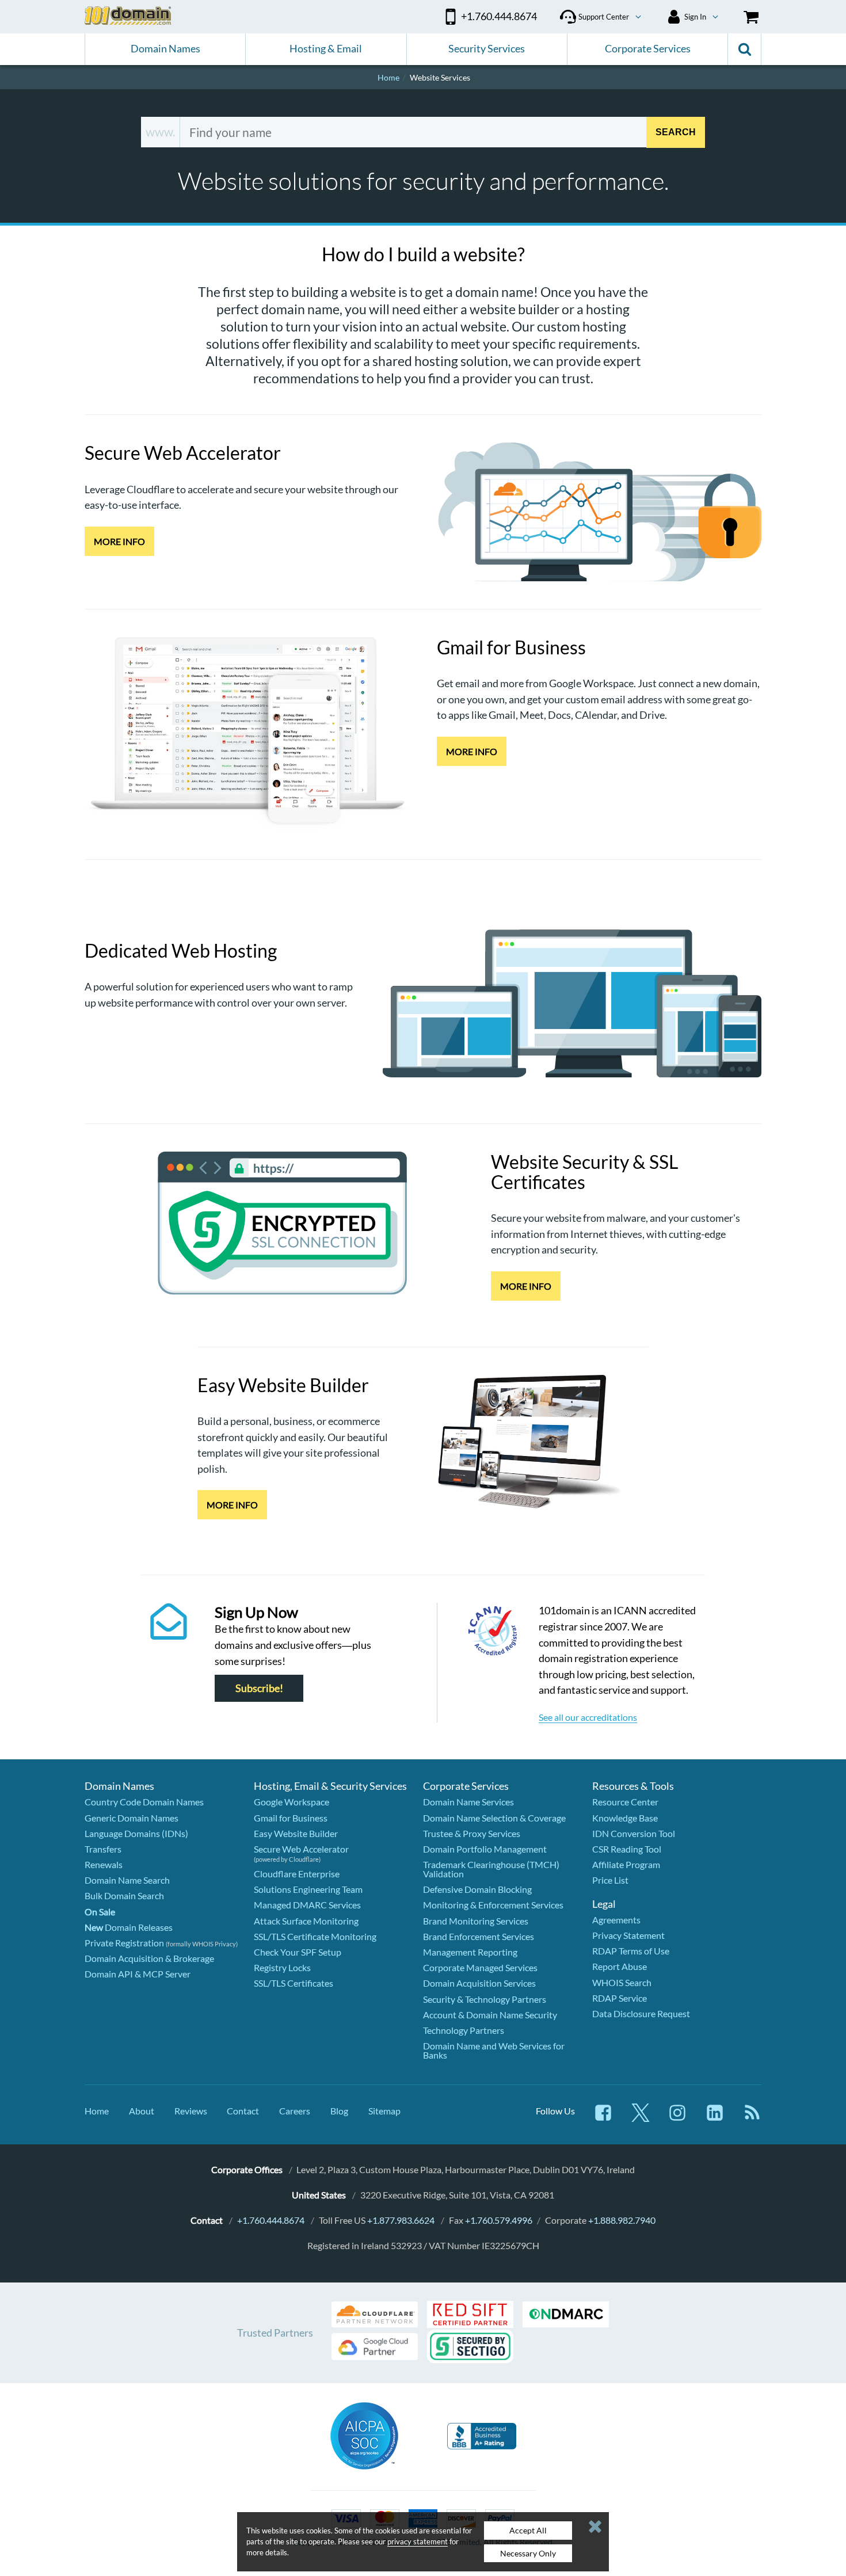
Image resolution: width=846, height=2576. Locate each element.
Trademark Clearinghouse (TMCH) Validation (491, 1869)
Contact (243, 2111)
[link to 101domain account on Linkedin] (715, 2118)
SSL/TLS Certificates (294, 1983)
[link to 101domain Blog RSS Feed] (752, 2118)
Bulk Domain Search (124, 1895)
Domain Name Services (468, 1802)
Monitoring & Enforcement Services (493, 1905)
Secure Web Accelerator (301, 1849)
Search (676, 132)
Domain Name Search (127, 1880)
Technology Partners (464, 2030)
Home (97, 2111)
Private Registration (124, 1943)
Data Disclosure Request (641, 2013)
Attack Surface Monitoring (306, 1921)
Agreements (616, 1920)
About (142, 2111)
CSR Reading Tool (627, 1849)
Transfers (103, 1849)
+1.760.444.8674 (271, 2220)
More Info (119, 541)
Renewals (104, 1864)
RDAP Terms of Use (631, 1951)
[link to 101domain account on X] (641, 2118)
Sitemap (384, 2111)
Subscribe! (259, 1688)
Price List (610, 1880)
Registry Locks (282, 1967)
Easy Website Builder (296, 1833)
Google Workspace (291, 1802)
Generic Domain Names (132, 1818)
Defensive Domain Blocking (477, 1889)
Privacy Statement (628, 1935)
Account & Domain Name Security (490, 2015)
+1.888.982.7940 (622, 2220)
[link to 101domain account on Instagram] (677, 2118)
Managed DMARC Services (307, 1905)
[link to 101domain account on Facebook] (603, 2118)
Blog (339, 2111)
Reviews (191, 2111)
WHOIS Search (622, 1982)
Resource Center (625, 1802)
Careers (295, 2111)
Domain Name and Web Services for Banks (494, 2050)
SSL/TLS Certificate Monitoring (315, 1936)
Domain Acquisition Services (479, 1983)
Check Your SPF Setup (298, 1952)
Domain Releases (129, 1927)
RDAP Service (620, 1998)
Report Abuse (620, 1966)
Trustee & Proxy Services (472, 1833)
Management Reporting (470, 1952)
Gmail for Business (291, 1818)
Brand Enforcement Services (479, 1936)
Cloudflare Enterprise (297, 1874)
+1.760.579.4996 (499, 2220)
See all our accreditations (588, 1717)
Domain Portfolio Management (485, 1849)
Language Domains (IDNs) (136, 1833)
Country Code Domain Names (144, 1802)
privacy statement (418, 2541)
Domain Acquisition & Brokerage (149, 1958)
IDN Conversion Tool (634, 1833)
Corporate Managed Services (480, 1967)
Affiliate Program (626, 1864)
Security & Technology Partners (485, 1999)
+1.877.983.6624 (401, 2220)
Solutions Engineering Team (308, 1889)
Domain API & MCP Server (138, 1974)
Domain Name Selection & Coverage (494, 1818)
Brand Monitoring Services (476, 1921)
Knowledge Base (625, 1818)
